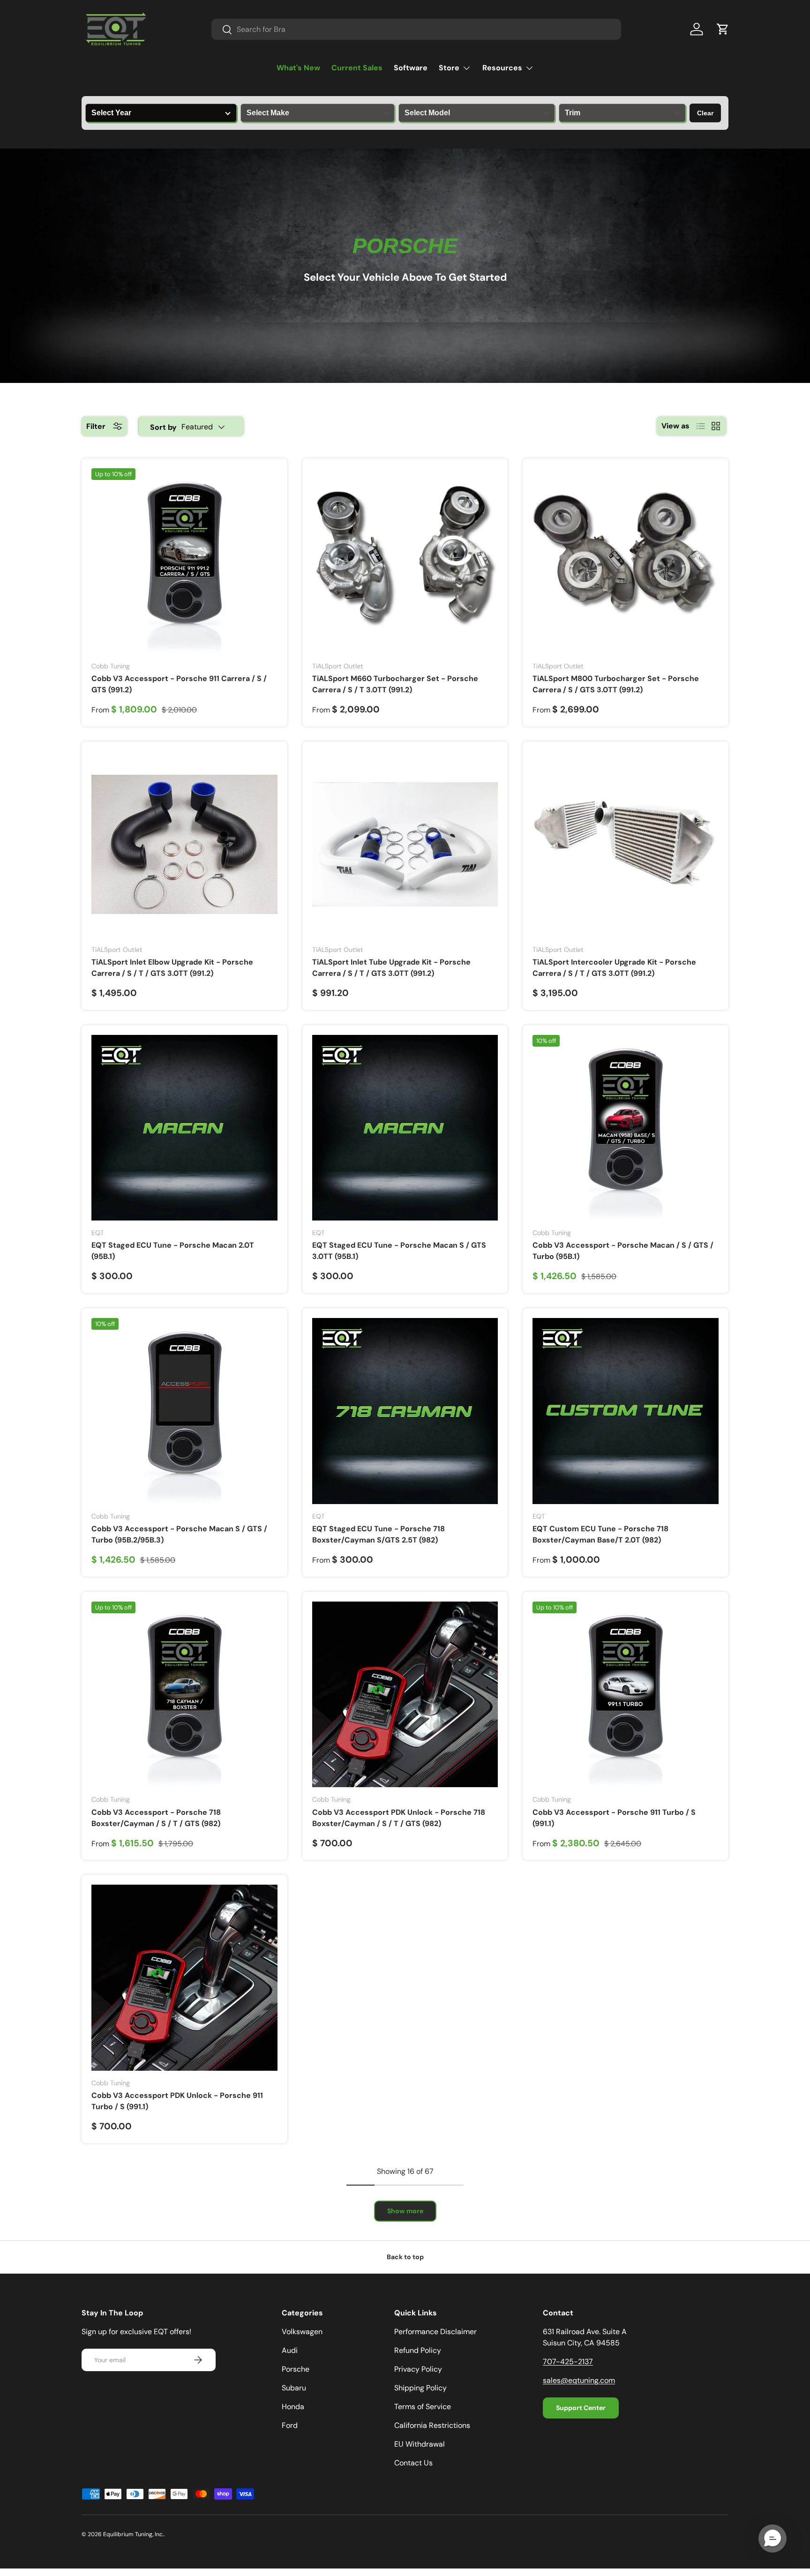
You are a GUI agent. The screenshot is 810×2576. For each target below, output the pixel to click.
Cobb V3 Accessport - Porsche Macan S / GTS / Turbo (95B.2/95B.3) (179, 1534)
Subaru (294, 2388)
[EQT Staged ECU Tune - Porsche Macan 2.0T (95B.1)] (184, 1128)
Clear (705, 113)
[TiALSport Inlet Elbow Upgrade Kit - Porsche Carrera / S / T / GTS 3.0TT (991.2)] (184, 844)
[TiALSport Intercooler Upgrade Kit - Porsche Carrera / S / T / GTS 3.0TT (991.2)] (626, 844)
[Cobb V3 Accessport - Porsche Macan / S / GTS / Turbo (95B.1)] (626, 1128)
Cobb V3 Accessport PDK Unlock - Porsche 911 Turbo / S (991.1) (177, 2101)
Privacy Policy (418, 2369)
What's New (298, 68)
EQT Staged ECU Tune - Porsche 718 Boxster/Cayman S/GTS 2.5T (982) (379, 1534)
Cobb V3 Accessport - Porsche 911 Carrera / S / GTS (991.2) (179, 684)
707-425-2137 (568, 2362)
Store (449, 68)
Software (411, 68)
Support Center (581, 2408)
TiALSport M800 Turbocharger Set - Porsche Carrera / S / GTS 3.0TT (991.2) (616, 684)
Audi (290, 2350)
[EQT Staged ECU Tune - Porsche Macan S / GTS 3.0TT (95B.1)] (405, 1128)
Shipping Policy (420, 2388)
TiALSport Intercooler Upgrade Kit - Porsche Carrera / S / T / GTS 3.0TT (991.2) (614, 968)
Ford (290, 2425)
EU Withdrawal (420, 2444)
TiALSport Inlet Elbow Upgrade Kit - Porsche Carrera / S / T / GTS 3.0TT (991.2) (172, 968)
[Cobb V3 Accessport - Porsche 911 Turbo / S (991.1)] (626, 1695)
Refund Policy (418, 2350)
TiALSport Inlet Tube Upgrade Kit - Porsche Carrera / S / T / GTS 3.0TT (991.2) (391, 968)
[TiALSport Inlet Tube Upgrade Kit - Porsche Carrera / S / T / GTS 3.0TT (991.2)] (405, 844)
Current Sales (357, 68)
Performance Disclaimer (435, 2332)
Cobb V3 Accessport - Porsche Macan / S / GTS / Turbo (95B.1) (623, 1251)
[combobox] (416, 29)
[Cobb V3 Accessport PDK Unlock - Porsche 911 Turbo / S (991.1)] (184, 1978)
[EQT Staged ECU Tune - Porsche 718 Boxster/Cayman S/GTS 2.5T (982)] (405, 1411)
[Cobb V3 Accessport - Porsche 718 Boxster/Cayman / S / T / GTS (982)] (184, 1695)
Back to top (405, 2257)
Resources (502, 68)
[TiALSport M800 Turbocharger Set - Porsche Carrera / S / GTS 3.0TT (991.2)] (626, 561)
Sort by (163, 427)
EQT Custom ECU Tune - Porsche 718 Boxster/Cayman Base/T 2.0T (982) (600, 1534)
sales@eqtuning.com (579, 2380)
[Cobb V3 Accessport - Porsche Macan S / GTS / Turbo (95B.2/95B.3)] (184, 1411)
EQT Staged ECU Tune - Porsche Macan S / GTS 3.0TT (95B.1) (399, 1251)
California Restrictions (432, 2425)
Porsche (296, 2369)
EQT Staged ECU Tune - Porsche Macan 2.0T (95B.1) (173, 1251)
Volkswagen (302, 2332)
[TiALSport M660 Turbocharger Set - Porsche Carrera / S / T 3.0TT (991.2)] (405, 561)
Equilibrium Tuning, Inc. (133, 2534)
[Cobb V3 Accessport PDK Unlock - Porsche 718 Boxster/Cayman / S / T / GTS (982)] (405, 1695)
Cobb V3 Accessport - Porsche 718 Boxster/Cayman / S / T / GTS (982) (156, 1818)
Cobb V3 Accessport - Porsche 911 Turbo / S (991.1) (614, 1818)
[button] (723, 29)
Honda (293, 2407)
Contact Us (413, 2463)
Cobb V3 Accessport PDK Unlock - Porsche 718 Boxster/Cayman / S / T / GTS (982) (399, 1818)
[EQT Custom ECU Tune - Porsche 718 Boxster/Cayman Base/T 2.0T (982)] (626, 1411)
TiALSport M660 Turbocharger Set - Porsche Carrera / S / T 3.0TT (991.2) (395, 684)
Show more (405, 2211)
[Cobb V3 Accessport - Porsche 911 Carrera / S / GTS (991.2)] (184, 561)
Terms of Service (423, 2407)
